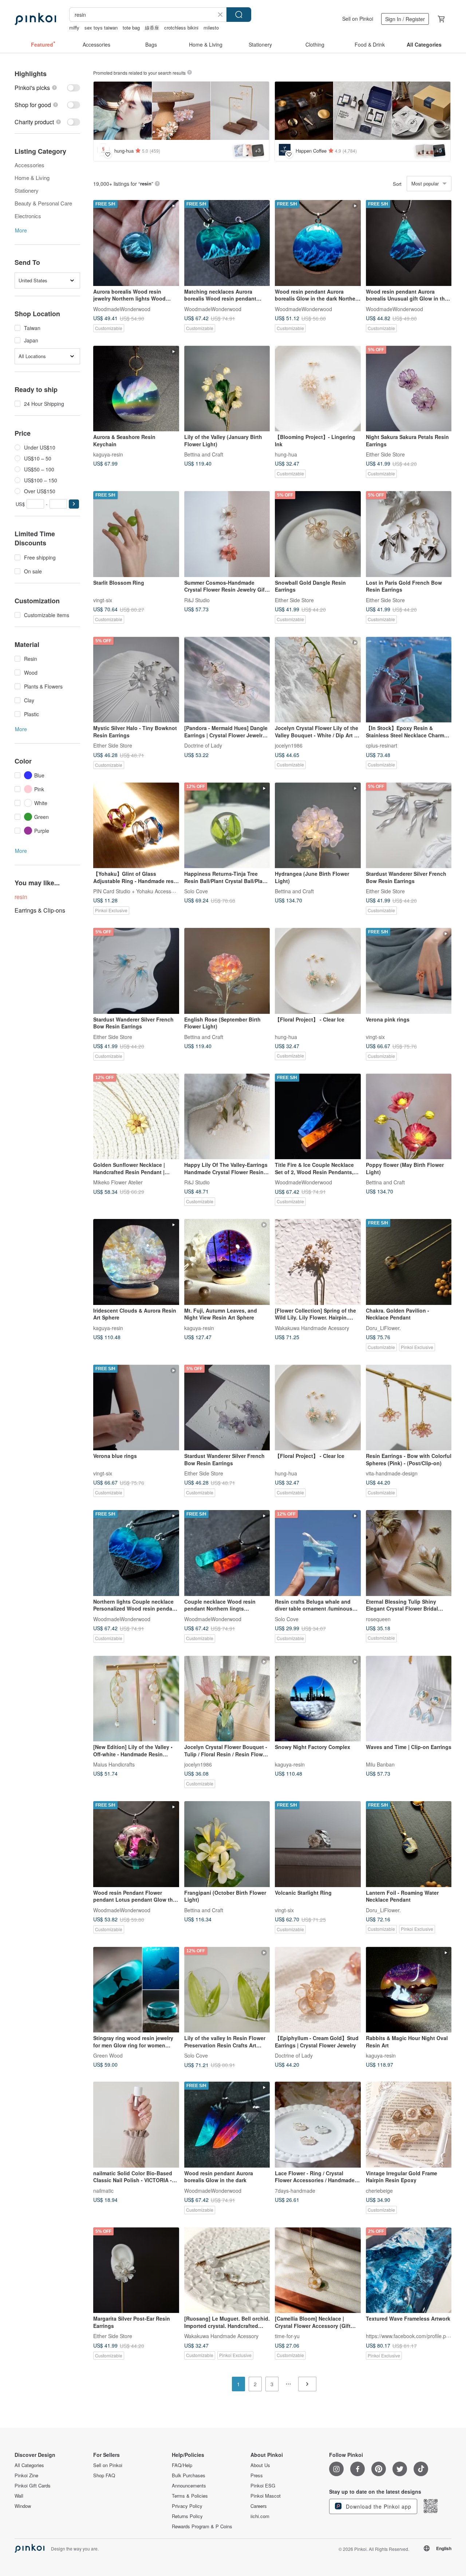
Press (257, 2475)
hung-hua (286, 454)
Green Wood (108, 2055)
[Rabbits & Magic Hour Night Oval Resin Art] (409, 1990)
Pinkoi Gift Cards (33, 2486)
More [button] (21, 230)
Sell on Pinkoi (358, 19)
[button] (74, 504)
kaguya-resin (108, 454)
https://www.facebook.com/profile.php (409, 2336)
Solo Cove (196, 891)
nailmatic (103, 2190)
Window (23, 2506)
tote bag (131, 28)
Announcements (189, 2486)
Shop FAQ (104, 2475)
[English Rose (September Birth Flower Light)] (227, 971)
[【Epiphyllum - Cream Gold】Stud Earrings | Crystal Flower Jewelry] (318, 1990)
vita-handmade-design (392, 1473)
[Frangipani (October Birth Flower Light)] (227, 1844)
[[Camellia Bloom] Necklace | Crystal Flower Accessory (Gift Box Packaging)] (318, 2270)
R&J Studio (197, 600)
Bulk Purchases (189, 2475)
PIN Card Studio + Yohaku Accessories (138, 891)
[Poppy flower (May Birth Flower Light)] (409, 1117)
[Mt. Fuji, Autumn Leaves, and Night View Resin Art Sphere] (227, 1262)
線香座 (152, 28)
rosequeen (378, 1619)
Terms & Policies (190, 2496)
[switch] (47, 88)
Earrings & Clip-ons (40, 910)
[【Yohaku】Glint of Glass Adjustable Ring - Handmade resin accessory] (136, 826)
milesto (211, 28)
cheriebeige (379, 2190)
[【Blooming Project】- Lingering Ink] (318, 389)
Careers (259, 2506)
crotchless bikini (181, 28)
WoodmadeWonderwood (122, 309)
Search (239, 15)
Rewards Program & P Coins (202, 2526)
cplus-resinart (382, 745)
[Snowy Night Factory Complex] (318, 1699)
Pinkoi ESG (263, 2486)
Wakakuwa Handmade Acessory (312, 1328)
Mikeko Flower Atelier (118, 1182)
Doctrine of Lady (203, 745)
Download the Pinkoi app (378, 2506)
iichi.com (260, 2516)
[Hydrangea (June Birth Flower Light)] (318, 826)
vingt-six (103, 600)
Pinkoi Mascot (266, 2496)
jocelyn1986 (289, 745)
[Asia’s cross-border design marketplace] (35, 19)
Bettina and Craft (204, 454)
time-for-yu (287, 2336)
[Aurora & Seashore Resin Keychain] (136, 389)
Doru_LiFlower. (383, 1328)
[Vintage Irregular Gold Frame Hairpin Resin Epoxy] (409, 2125)
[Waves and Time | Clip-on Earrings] (409, 1699)
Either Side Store (385, 454)
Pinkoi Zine (26, 2475)
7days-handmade (295, 2190)
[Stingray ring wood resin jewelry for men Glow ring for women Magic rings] (136, 1990)
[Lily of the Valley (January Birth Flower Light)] (227, 389)
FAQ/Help (182, 2465)
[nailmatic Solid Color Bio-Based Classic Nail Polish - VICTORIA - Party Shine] (136, 2125)
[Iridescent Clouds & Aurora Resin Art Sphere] (136, 1262)
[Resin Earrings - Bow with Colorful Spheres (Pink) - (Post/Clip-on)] (409, 1408)
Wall (19, 2496)
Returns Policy (187, 2516)
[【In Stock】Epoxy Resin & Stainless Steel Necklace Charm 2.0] (409, 680)
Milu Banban (380, 1764)
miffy (74, 28)
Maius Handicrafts (114, 1764)
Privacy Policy (187, 2506)
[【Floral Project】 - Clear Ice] (318, 971)
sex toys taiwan (101, 28)
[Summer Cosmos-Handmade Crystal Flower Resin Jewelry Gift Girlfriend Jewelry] (227, 534)
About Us (260, 2465)
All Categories (29, 2465)
